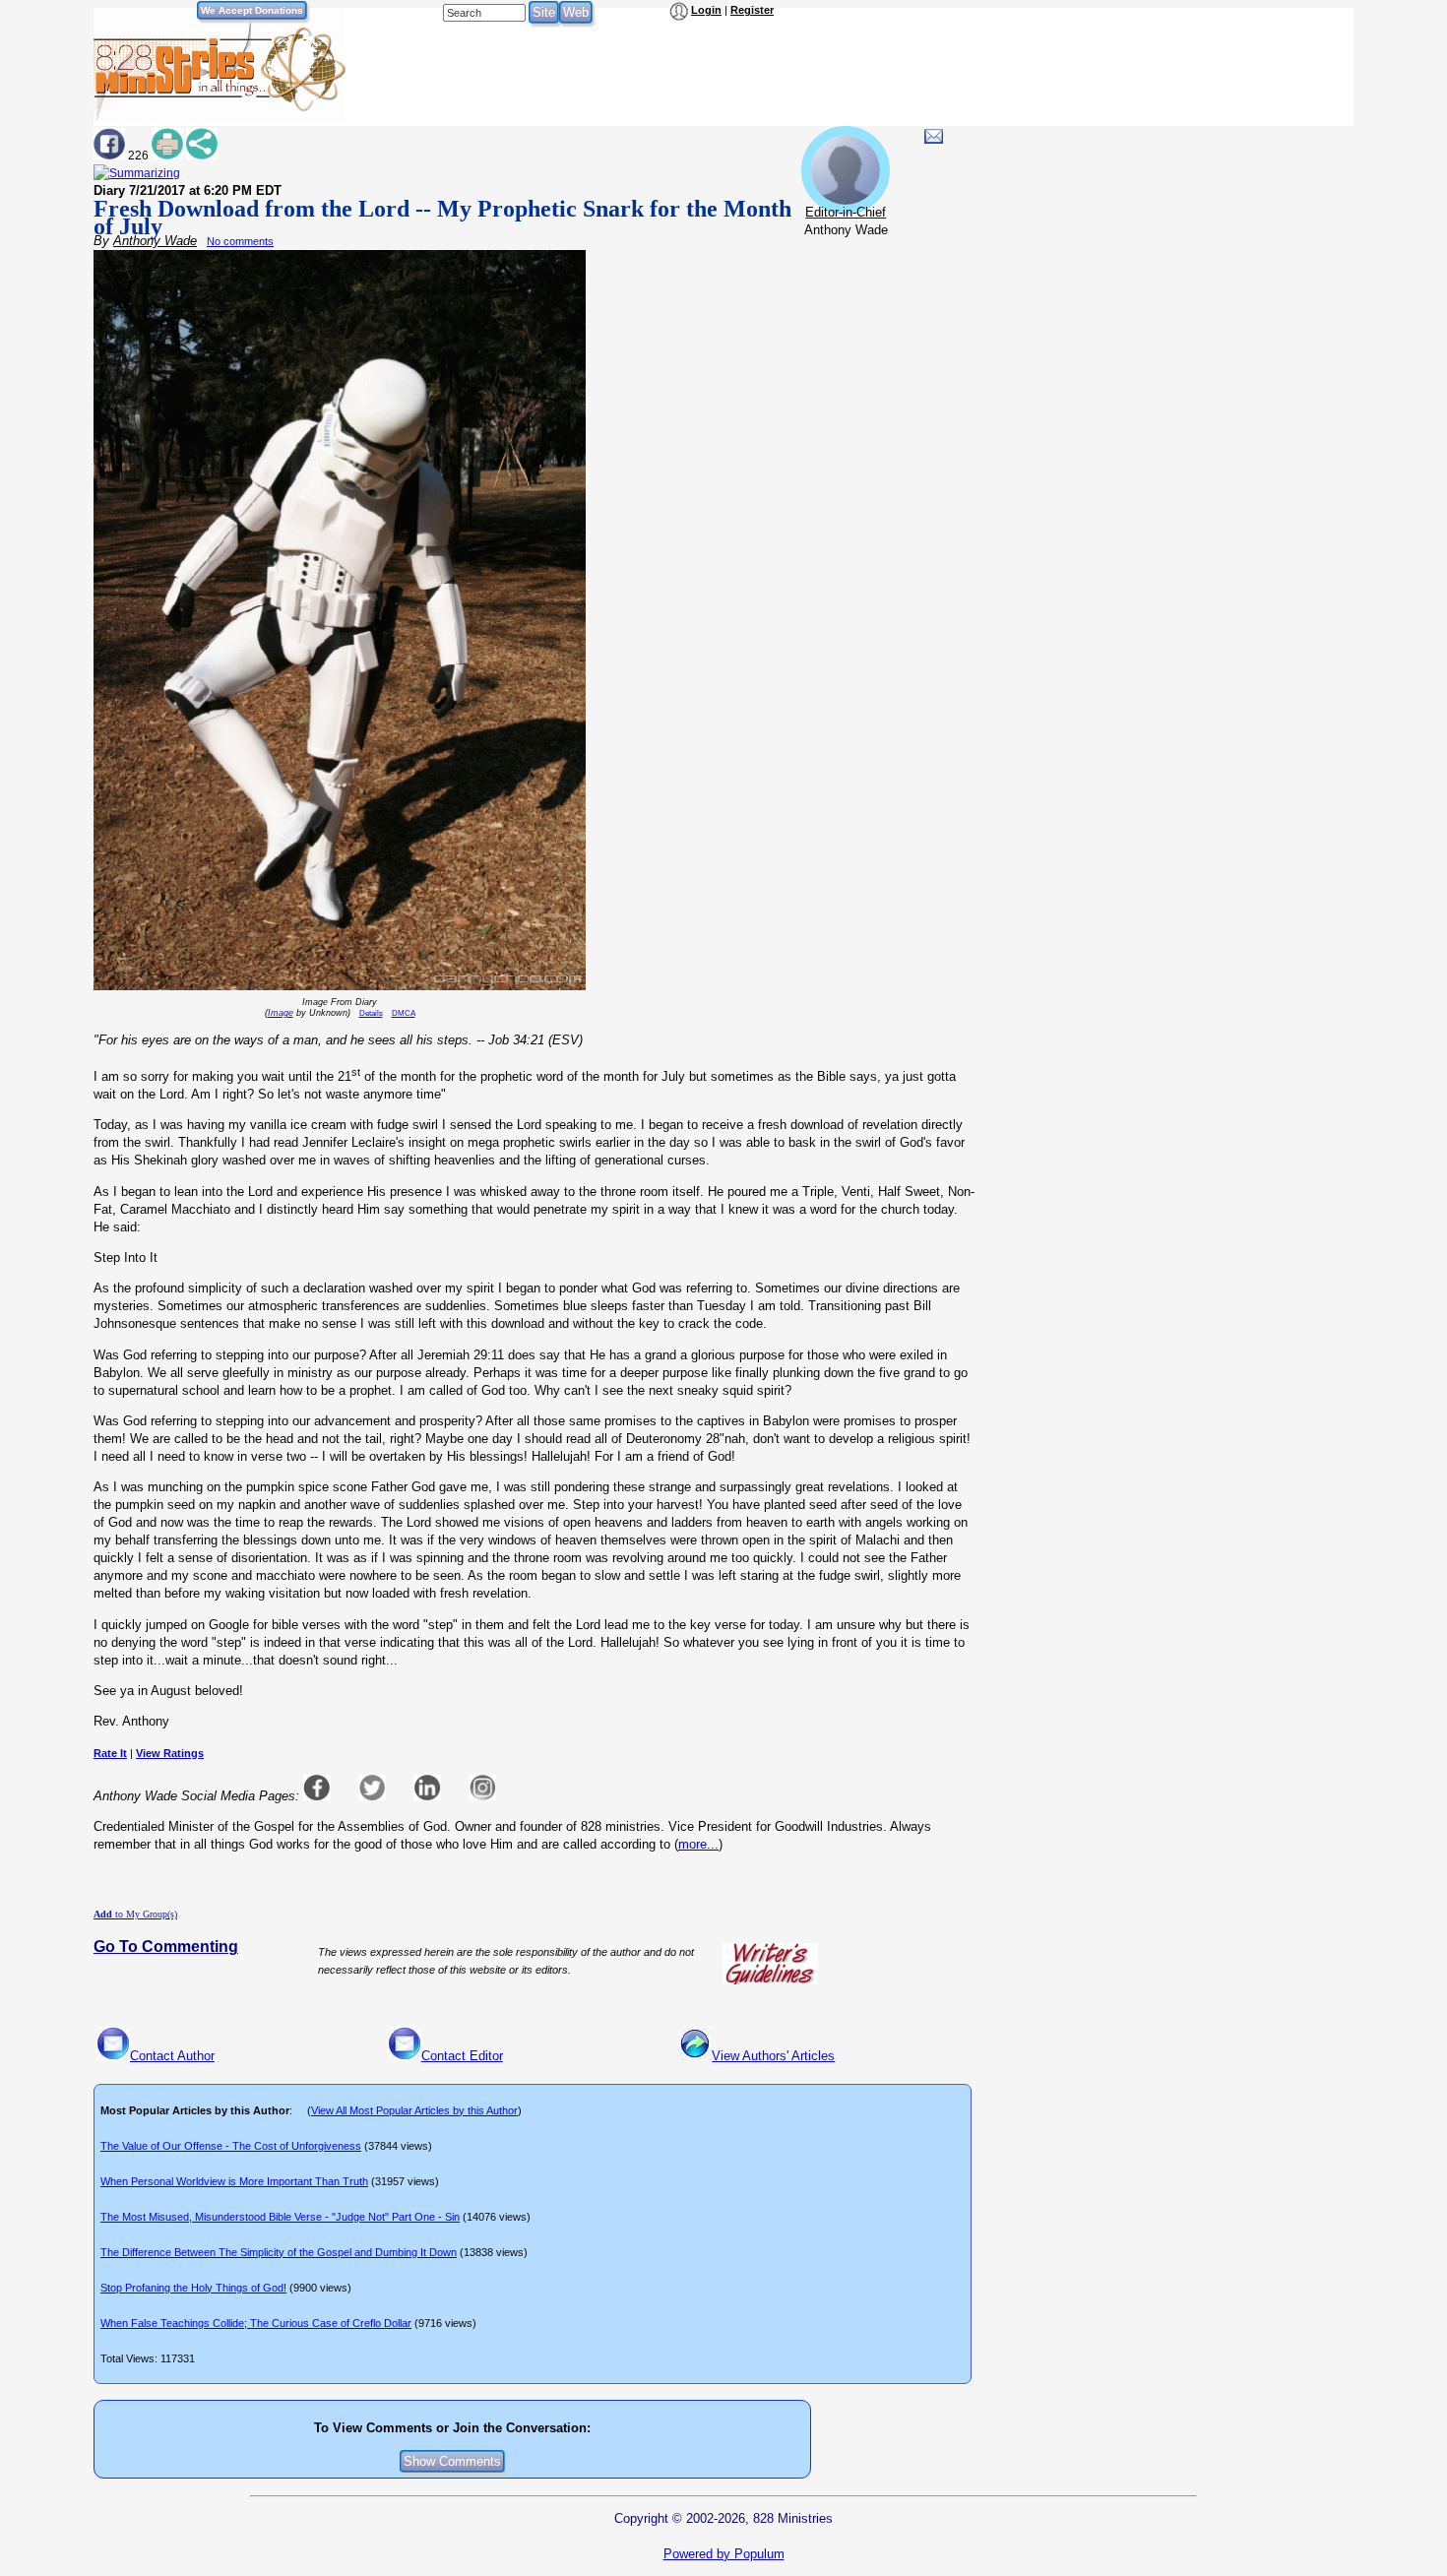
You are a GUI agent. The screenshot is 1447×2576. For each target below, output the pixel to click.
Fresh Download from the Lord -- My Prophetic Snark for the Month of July (442, 218)
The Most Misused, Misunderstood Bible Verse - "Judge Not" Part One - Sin (280, 2217)
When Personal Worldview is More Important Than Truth (234, 2181)
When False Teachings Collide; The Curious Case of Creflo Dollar (256, 2323)
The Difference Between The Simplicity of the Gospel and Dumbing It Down (279, 2252)
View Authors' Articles (773, 2056)
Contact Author (172, 2056)
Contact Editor (462, 2056)
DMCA (404, 1013)
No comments (240, 241)
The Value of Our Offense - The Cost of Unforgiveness (231, 2146)
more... (698, 1844)
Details (371, 1013)
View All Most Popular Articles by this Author (414, 2110)
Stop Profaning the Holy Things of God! (193, 2288)
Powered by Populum (724, 2554)
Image (281, 1013)
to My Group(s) (135, 1914)
